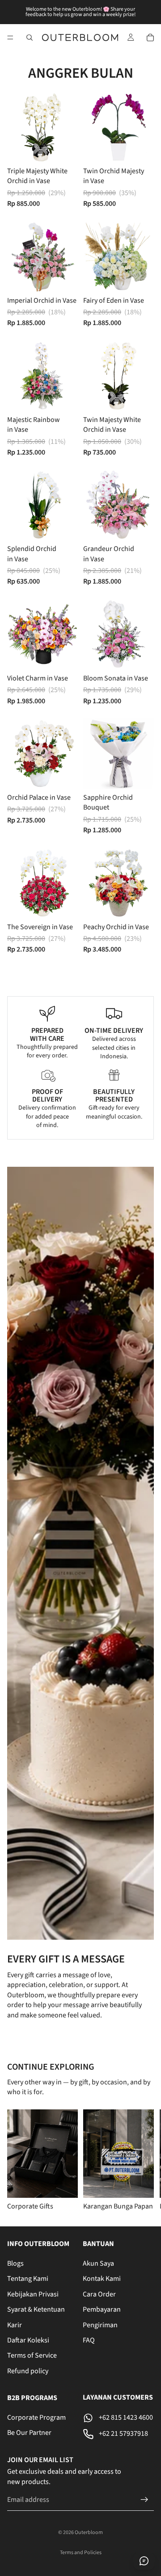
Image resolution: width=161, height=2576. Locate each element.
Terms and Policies (81, 2553)
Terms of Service (32, 2356)
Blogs (15, 2263)
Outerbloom (89, 2532)
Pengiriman (100, 2325)
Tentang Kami (28, 2279)
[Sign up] (144, 2500)
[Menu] (10, 38)
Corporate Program (36, 2417)
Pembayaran (102, 2309)
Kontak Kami (102, 2279)
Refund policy (28, 2371)
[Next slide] (143, 2160)
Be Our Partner (29, 2433)
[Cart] (150, 38)
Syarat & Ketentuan (36, 2309)
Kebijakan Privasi (33, 2294)
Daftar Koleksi (28, 2340)
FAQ (89, 2340)
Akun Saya (98, 2263)
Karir (15, 2325)
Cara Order (99, 2294)
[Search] (30, 38)
